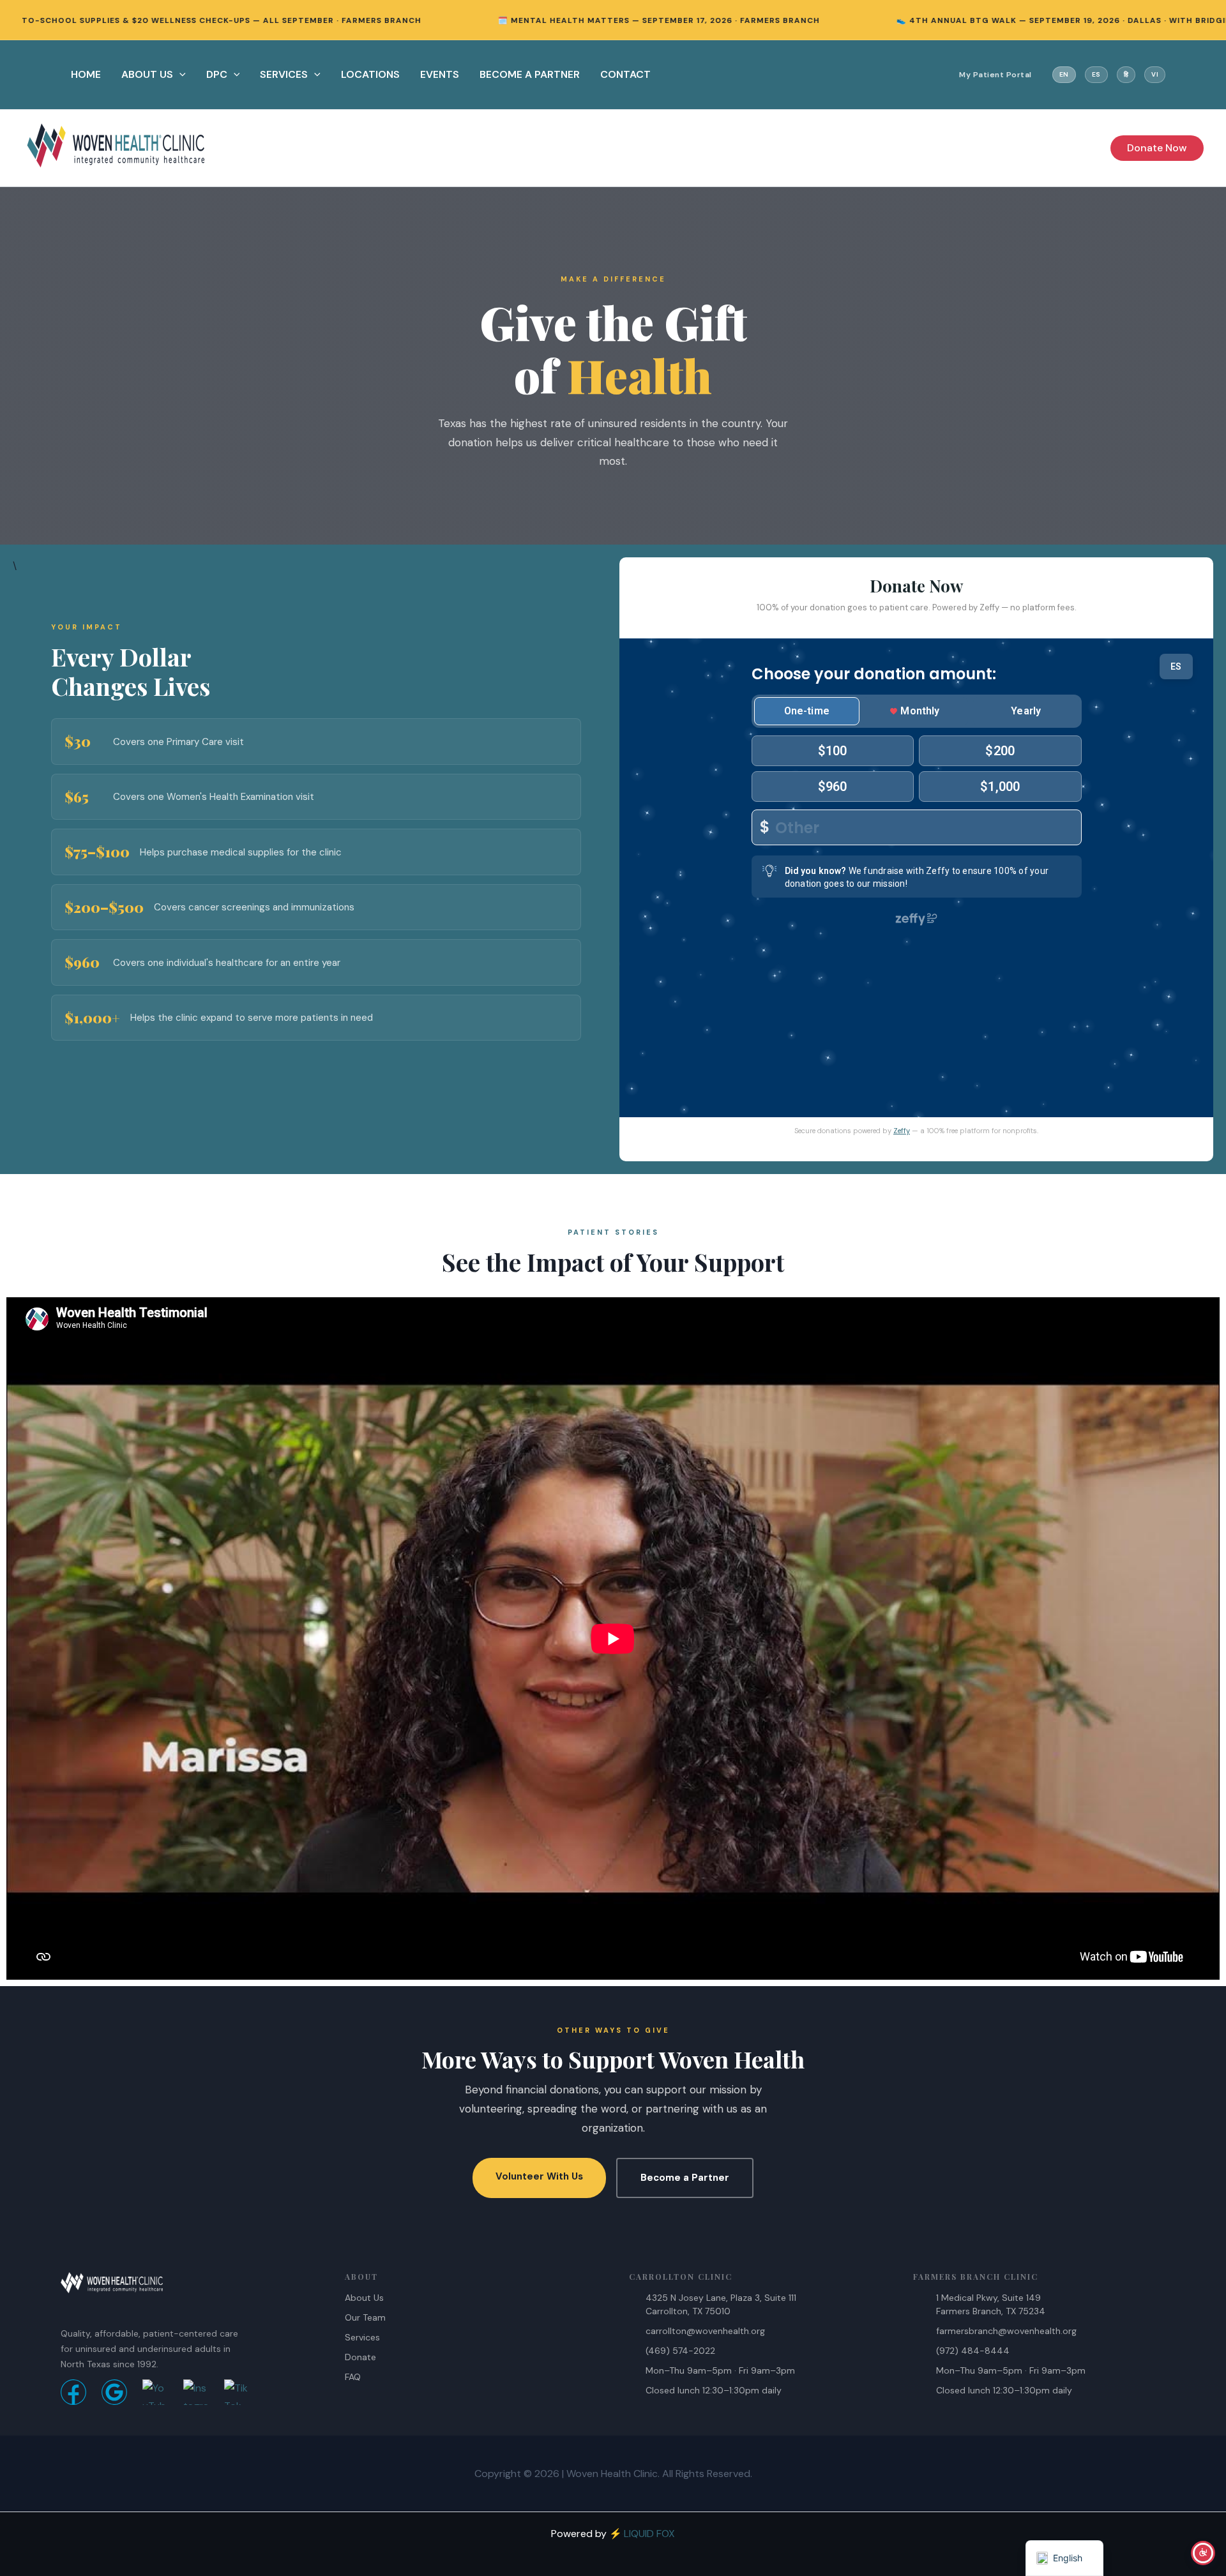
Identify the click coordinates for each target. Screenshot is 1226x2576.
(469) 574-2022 (680, 2351)
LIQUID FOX (649, 2534)
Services (284, 74)
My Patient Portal (995, 75)
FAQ (353, 2377)
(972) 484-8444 (973, 2351)
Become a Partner (685, 2178)
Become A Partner (530, 74)
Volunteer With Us (539, 2176)
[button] (179, 75)
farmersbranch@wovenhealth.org (1006, 2331)
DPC (217, 74)
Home (86, 74)
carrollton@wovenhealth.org (705, 2331)
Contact (625, 74)
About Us (147, 74)
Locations (370, 74)
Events (440, 74)
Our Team (365, 2317)
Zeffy (902, 1131)
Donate (360, 2357)
